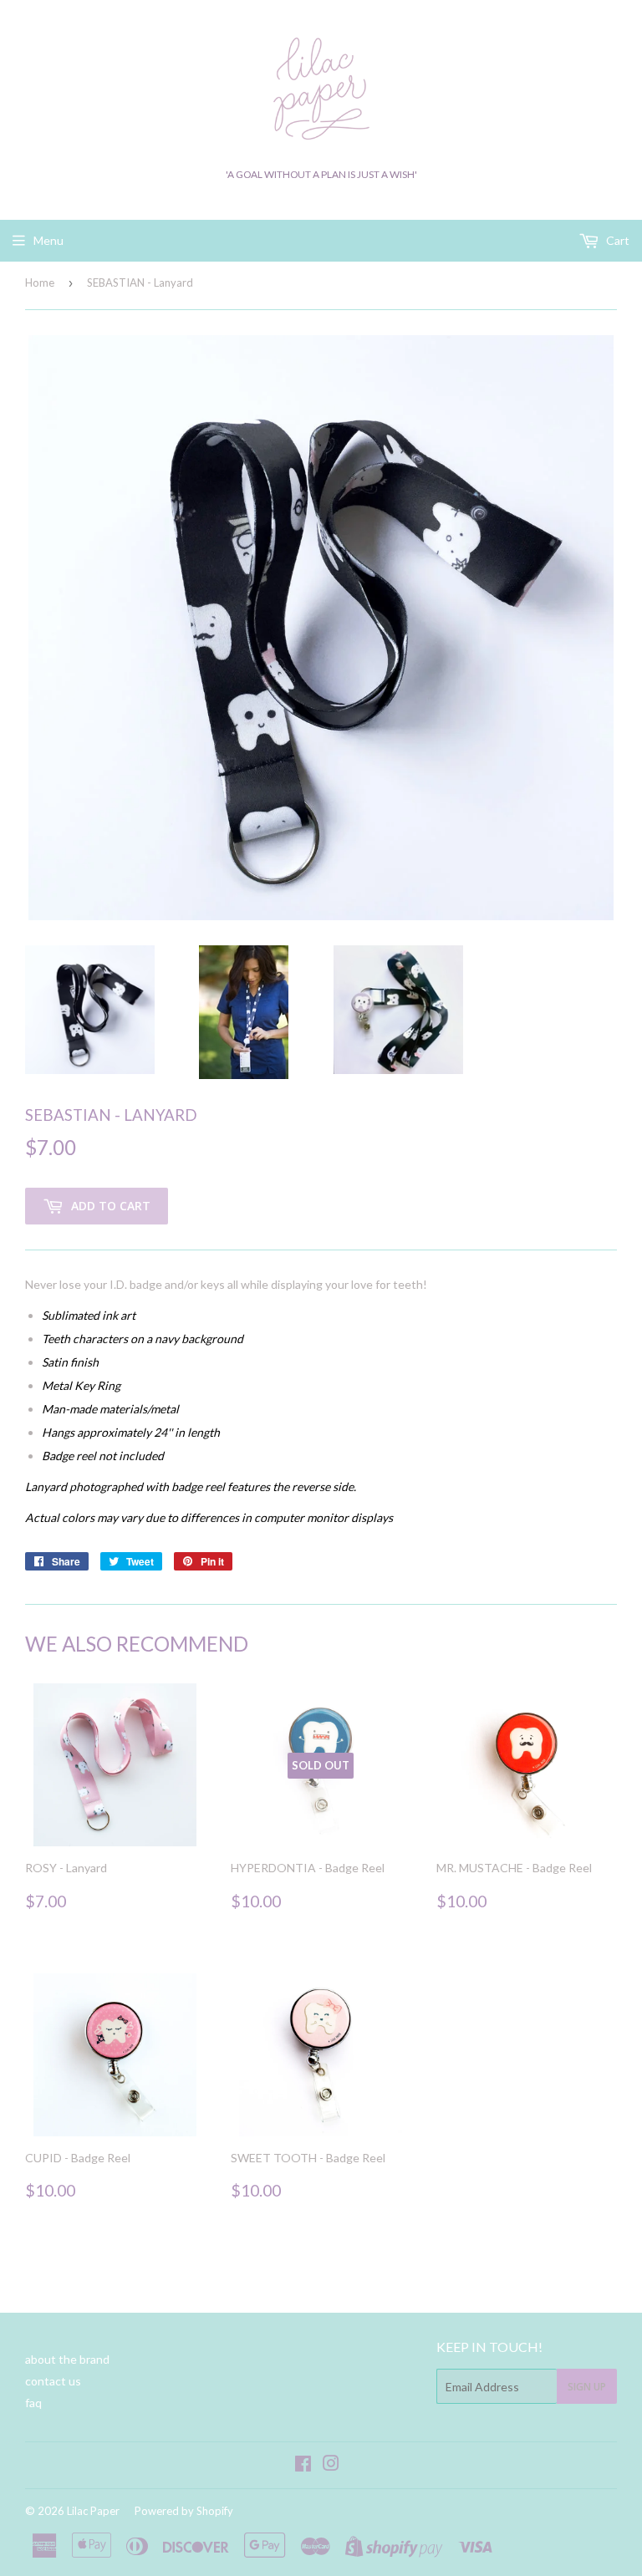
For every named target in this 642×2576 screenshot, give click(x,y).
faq (33, 2403)
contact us (53, 2381)
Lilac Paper (93, 2511)
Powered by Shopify (184, 2511)
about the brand (67, 2359)
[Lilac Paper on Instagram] (331, 2465)
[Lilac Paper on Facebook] (303, 2465)
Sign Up (587, 2387)
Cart (617, 240)
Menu (48, 240)
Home (40, 283)
